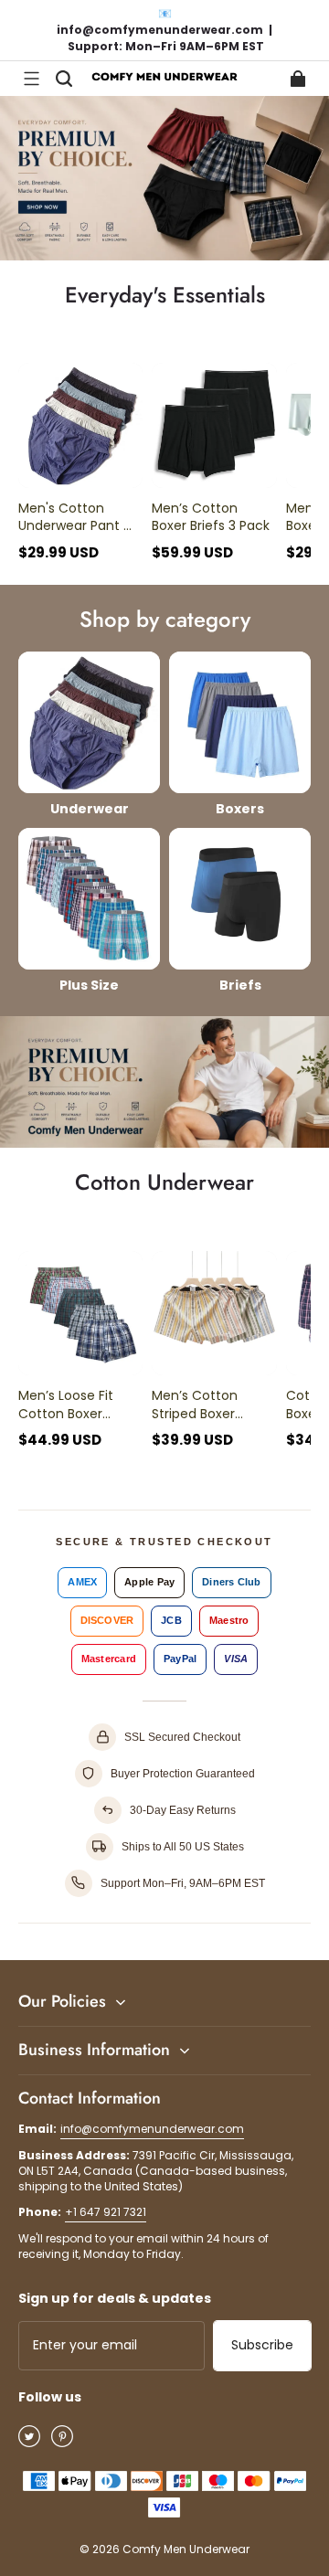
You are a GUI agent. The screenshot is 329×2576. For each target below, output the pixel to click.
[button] (31, 79)
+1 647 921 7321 (106, 2212)
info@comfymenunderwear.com (152, 2129)
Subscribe (262, 2345)
